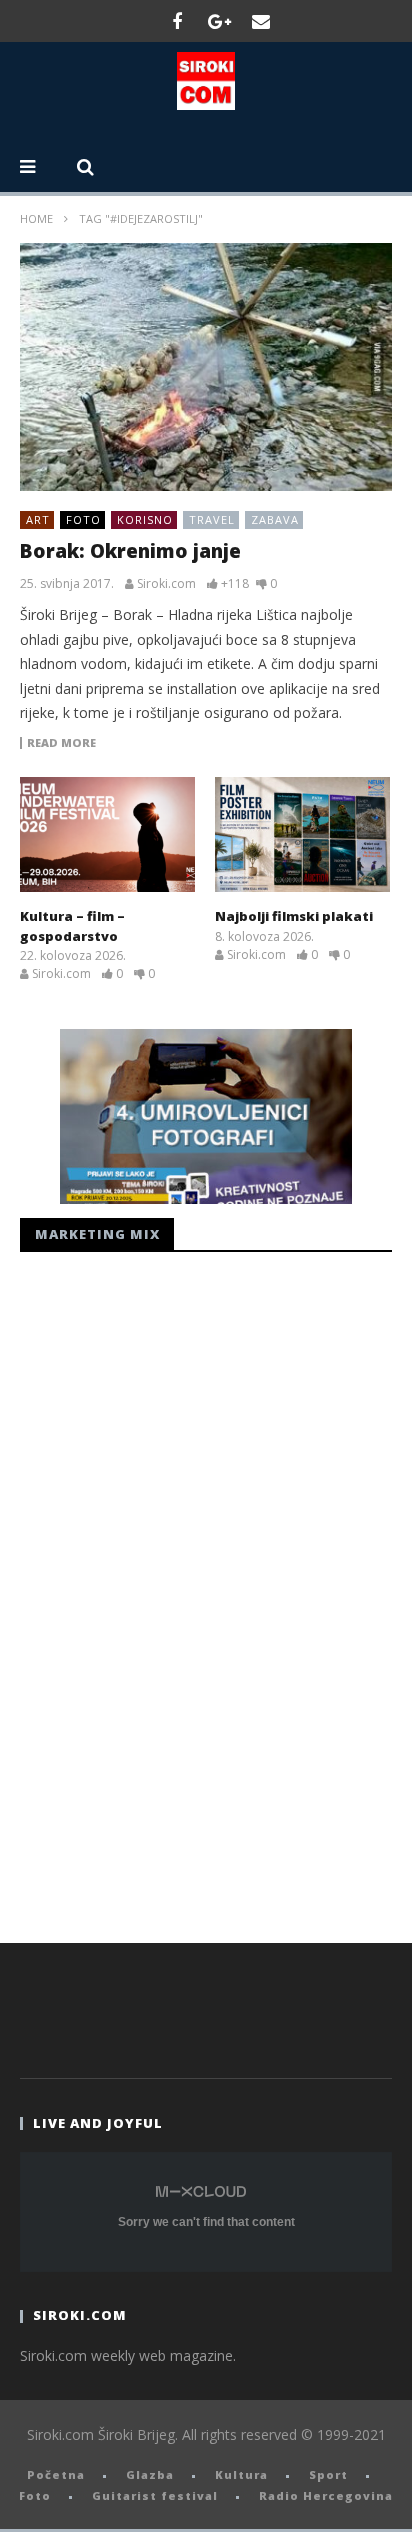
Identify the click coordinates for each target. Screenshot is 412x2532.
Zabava (275, 519)
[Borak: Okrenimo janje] (206, 367)
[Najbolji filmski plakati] (302, 835)
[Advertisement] (170, 1592)
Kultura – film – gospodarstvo (72, 926)
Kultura (241, 2474)
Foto (83, 519)
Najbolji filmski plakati (294, 916)
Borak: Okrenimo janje (130, 551)
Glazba (150, 2474)
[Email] (261, 21)
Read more (61, 743)
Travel (212, 519)
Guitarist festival (155, 2495)
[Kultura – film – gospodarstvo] (107, 835)
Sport (328, 2474)
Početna (56, 2474)
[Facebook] (177, 21)
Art (38, 519)
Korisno (145, 519)
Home (36, 218)
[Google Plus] (219, 21)
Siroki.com (166, 584)
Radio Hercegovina (326, 2495)
